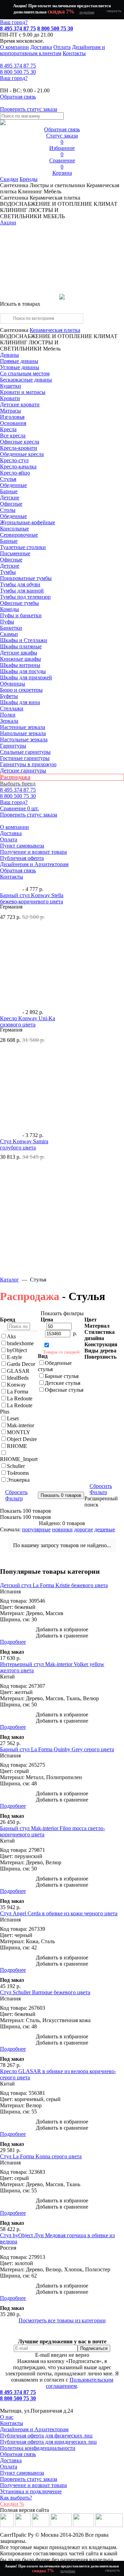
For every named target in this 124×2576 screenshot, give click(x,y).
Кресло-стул (14, 460)
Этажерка (18, 1480)
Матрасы (11, 411)
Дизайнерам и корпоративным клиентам (53, 50)
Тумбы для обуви (20, 584)
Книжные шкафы (20, 659)
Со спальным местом (25, 373)
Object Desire (22, 1439)
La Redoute (20, 1398)
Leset (13, 1418)
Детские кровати (20, 404)
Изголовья (12, 417)
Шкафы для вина (20, 702)
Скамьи (9, 634)
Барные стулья (62, 1376)
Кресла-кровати (19, 448)
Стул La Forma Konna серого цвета (41, 2156)
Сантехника (14, 185)
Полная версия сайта (24, 2510)
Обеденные (13, 485)
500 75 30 (18, 72)
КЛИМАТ (106, 336)
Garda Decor (21, 1364)
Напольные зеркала (23, 733)
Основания (13, 423)
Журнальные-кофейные (28, 522)
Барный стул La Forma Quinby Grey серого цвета (57, 1749)
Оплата (62, 47)
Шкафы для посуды (23, 671)
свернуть (114, 11)
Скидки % (12, 2504)
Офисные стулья (64, 1390)
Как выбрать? (16, 2498)
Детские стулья (63, 1383)
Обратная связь (18, 870)
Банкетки (11, 628)
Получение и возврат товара (33, 852)
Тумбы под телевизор (25, 597)
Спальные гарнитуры (25, 752)
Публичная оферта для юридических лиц (48, 2442)
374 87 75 (18, 66)
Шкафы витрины (20, 665)
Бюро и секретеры (21, 690)
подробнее (87, 12)
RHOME (17, 1446)
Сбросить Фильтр (16, 1495)
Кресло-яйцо (15, 473)
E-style (14, 1357)
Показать (25, 1511)
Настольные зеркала (24, 739)
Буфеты (9, 696)
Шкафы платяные (21, 646)
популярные (36, 1529)
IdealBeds (18, 1378)
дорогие (84, 1529)
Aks (11, 1336)
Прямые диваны (19, 361)
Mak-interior (20, 1425)
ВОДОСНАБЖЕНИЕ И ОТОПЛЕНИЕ (46, 336)
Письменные (15, 553)
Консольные (14, 529)
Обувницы (13, 684)
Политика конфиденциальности (38, 2448)
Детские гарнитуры (23, 770)
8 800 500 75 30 (55, 28)
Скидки (9, 179)
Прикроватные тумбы (26, 578)
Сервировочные (19, 535)
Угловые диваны (20, 367)
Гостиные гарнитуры (25, 758)
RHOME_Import (19, 1459)
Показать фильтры (62, 1313)
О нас (7, 2417)
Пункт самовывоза (22, 846)
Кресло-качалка (18, 466)
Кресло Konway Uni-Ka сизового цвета (28, 1021)
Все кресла (13, 435)
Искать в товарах (20, 304)
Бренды (29, 179)
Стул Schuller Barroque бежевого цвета (45, 1992)
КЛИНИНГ (14, 342)
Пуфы (7, 622)
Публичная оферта (22, 858)
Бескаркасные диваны (26, 380)
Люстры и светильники (57, 185)
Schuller (16, 1466)
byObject (17, 1350)
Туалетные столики (23, 547)
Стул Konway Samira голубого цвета (24, 1144)
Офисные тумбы (19, 603)
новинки (62, 1529)
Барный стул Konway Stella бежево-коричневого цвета (32, 898)
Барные (9, 491)
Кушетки (11, 386)
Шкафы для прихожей (26, 677)
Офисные (11, 504)
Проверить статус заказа (29, 2479)
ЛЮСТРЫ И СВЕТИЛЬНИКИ (29, 346)
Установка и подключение (31, 2491)
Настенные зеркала (23, 727)
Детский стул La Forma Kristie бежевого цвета (54, 1585)
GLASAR (18, 1371)
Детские (10, 498)
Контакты (74, 53)
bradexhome (20, 1343)
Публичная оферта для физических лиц (46, 2436)
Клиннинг (30, 191)
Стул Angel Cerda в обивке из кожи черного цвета (59, 1913)
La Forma (18, 1392)
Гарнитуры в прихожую (28, 764)
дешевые (105, 1529)
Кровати (10, 398)
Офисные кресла (20, 442)
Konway (16, 1385)
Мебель (53, 191)
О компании (14, 47)
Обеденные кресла (22, 454)
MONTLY (19, 1432)
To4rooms (18, 1473)
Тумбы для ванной (22, 591)
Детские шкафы (19, 653)
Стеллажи (12, 708)
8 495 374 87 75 (18, 28)
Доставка (41, 47)
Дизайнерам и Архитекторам (34, 864)
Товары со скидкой (61, 1352)
